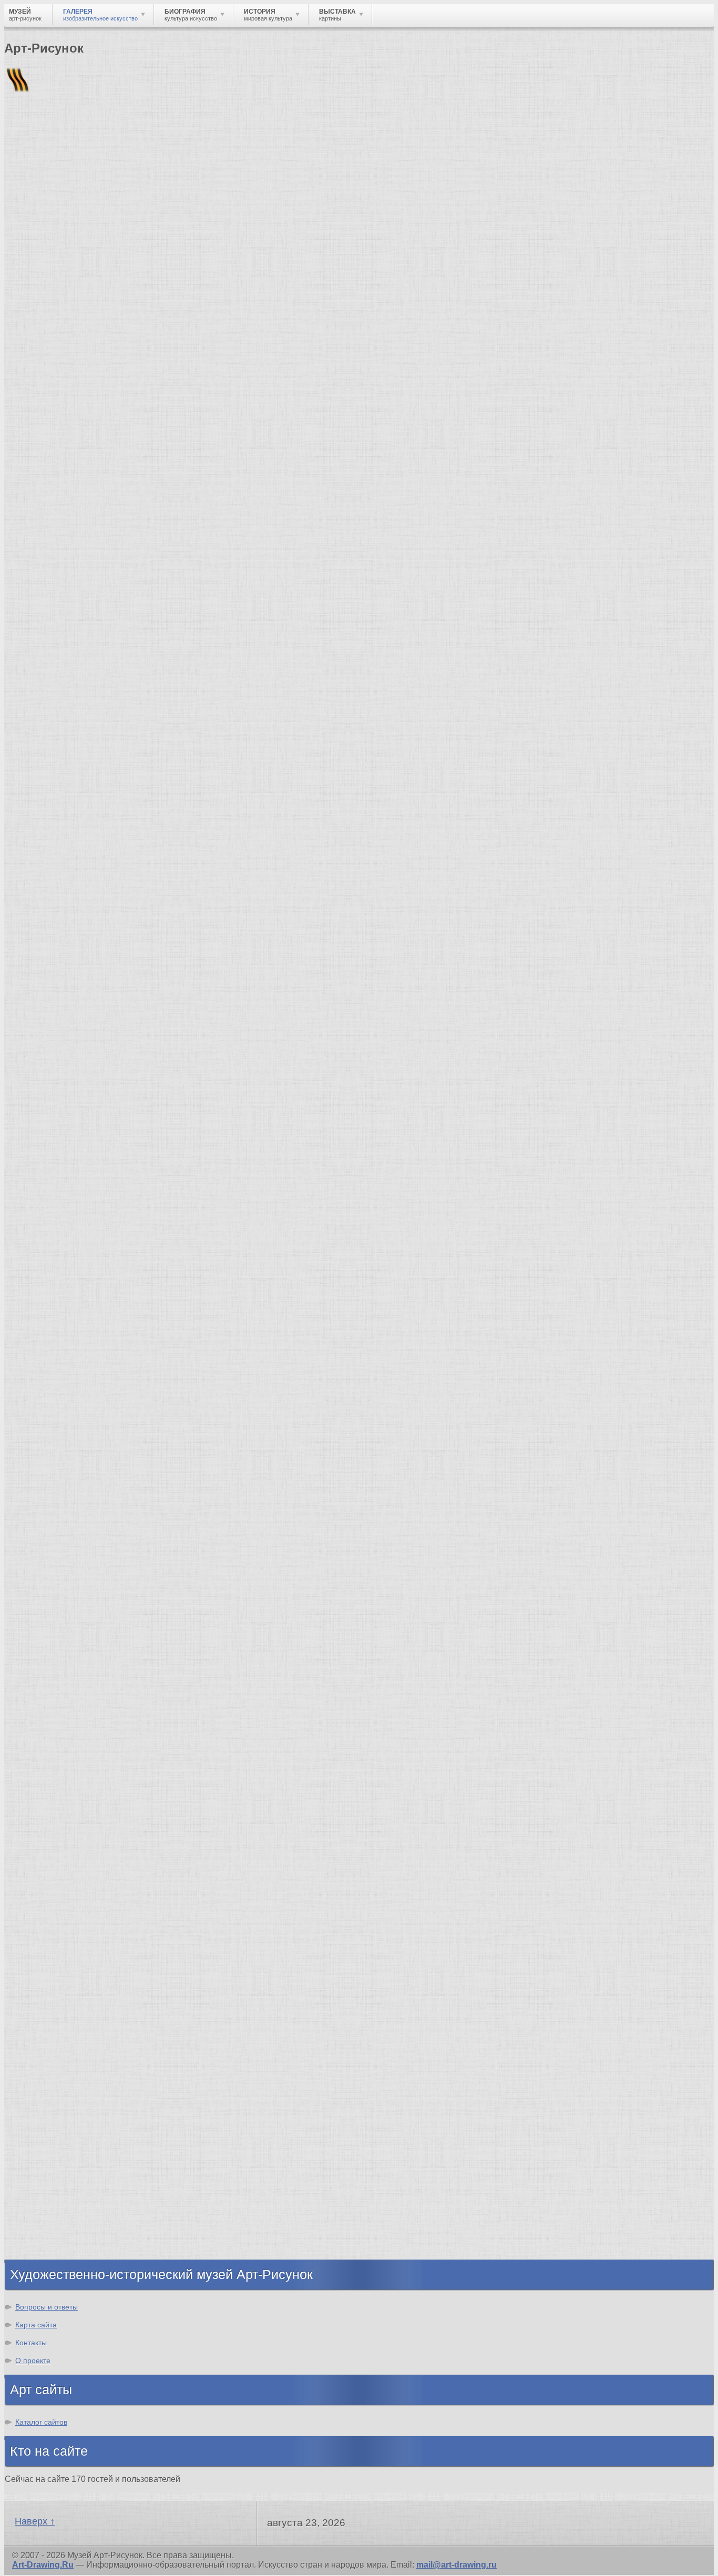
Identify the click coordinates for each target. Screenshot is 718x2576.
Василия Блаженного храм (82, 1693)
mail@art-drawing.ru (457, 2565)
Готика (40, 1831)
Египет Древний (60, 2145)
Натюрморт (50, 2016)
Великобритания (61, 2240)
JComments (359, 1507)
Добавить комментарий (54, 1497)
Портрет (43, 2007)
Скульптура (51, 1969)
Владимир (48, 2230)
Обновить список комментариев (73, 1488)
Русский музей (57, 1589)
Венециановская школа (75, 1683)
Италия (41, 2164)
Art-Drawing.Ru (43, 2565)
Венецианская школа (70, 1655)
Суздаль (44, 2221)
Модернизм (50, 1840)
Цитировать (164, 1478)
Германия (46, 2211)
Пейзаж (41, 1960)
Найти (141, 137)
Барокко (43, 1774)
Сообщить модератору (245, 1478)
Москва (41, 2136)
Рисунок (43, 1931)
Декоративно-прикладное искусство (102, 1979)
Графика (44, 1941)
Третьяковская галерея (74, 1570)
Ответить (24, 1478)
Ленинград (48, 2174)
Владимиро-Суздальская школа (93, 1579)
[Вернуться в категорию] (17, 258)
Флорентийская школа (73, 1560)
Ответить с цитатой (91, 1478)
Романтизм (49, 1784)
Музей (22, 181)
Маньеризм (50, 1859)
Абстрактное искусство (75, 1869)
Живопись (48, 1950)
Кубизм (41, 1850)
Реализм (44, 1746)
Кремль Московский (68, 1598)
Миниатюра (50, 2054)
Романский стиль (63, 1793)
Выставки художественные (84, 1998)
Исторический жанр (67, 2045)
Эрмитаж (44, 1617)
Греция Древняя (59, 2155)
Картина (43, 2064)
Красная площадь (63, 1636)
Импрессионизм (60, 1803)
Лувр (36, 1608)
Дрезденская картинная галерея (93, 1626)
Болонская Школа (64, 1674)
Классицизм (51, 1765)
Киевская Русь (57, 2126)
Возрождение (54, 1755)
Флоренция (24, 727)
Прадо (39, 1664)
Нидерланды (53, 2193)
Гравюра (44, 1988)
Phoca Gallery (686, 1516)
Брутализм (49, 1878)
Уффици (44, 1645)
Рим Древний (54, 2117)
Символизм (50, 1821)
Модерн (42, 1812)
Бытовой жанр (57, 2026)
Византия (46, 2183)
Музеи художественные (76, 2035)
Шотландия (50, 2249)
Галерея (61, 727)
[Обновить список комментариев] (65, 914)
